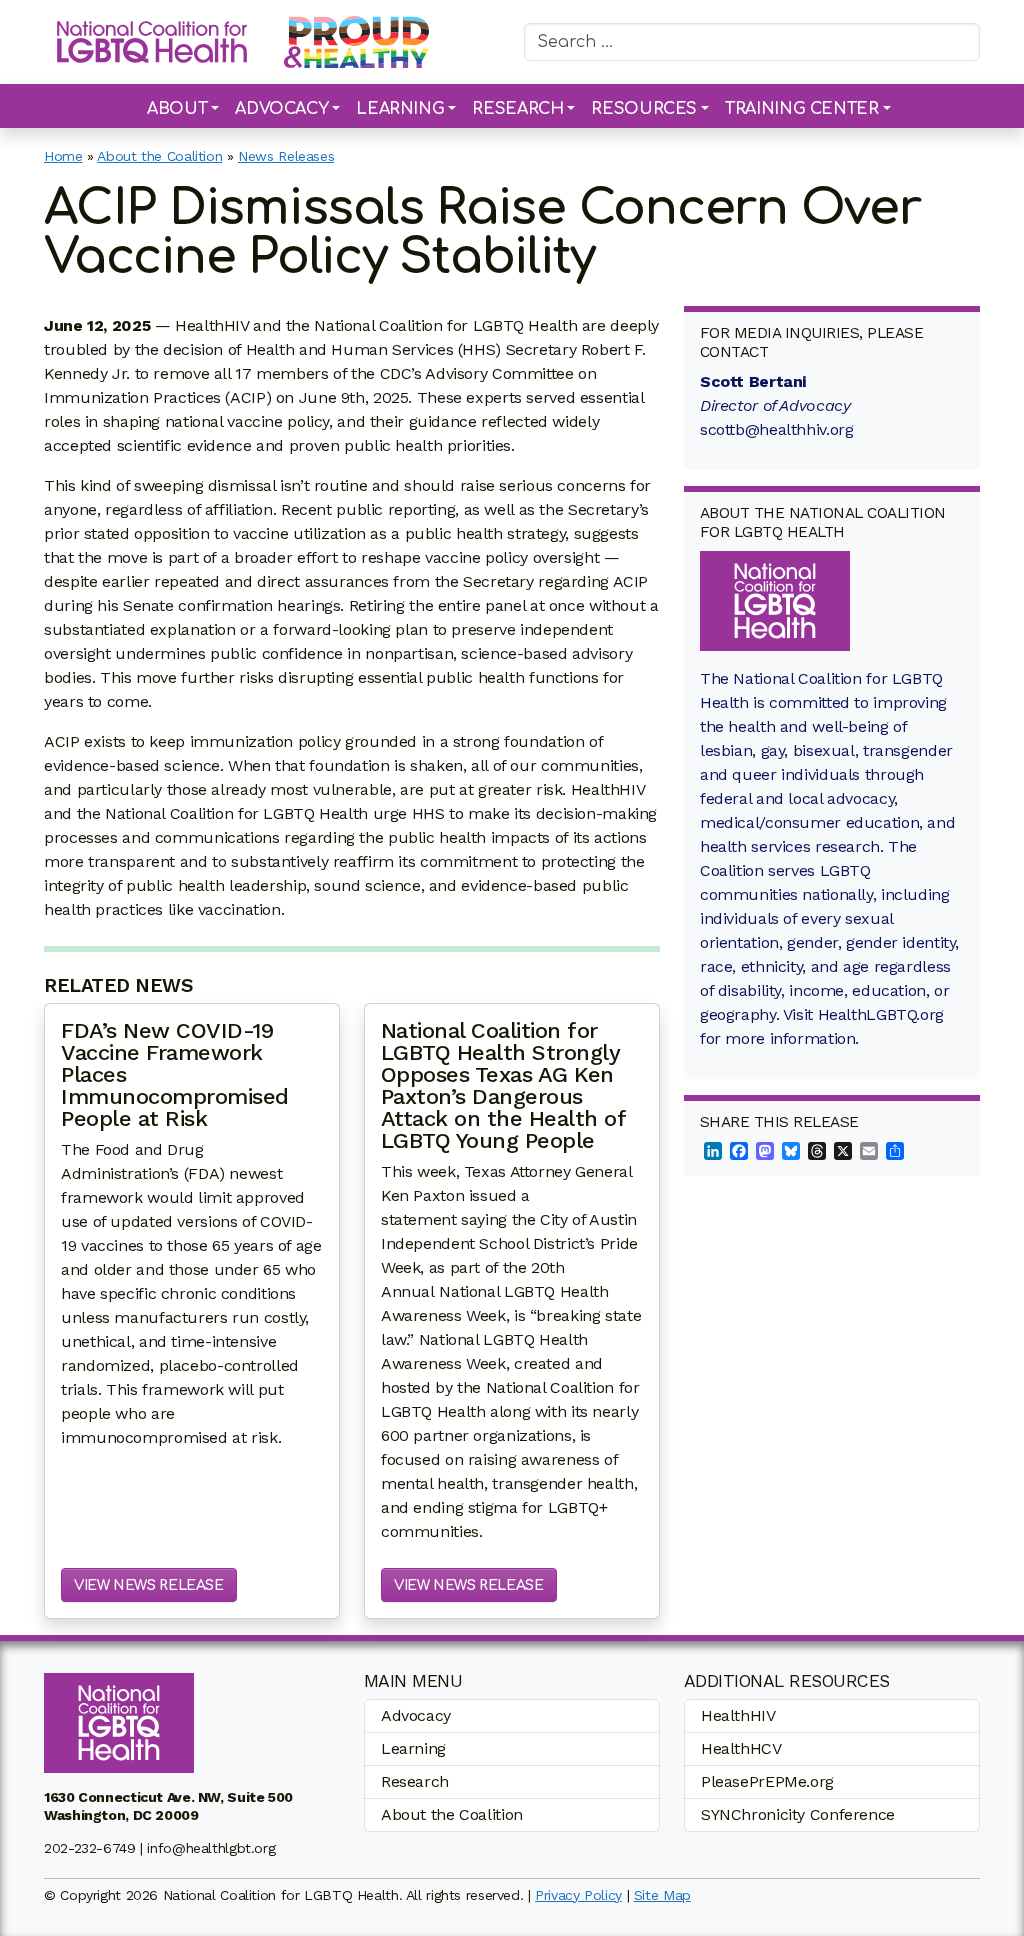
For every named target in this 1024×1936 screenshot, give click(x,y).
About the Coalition (159, 156)
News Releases (286, 156)
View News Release (149, 1585)
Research (517, 109)
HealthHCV (741, 1748)
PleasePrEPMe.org (767, 1781)
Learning (400, 109)
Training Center (801, 109)
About (177, 109)
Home (63, 156)
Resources (644, 109)
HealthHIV (738, 1715)
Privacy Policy (578, 1895)
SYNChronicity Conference (798, 1814)
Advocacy (281, 109)
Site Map (662, 1895)
